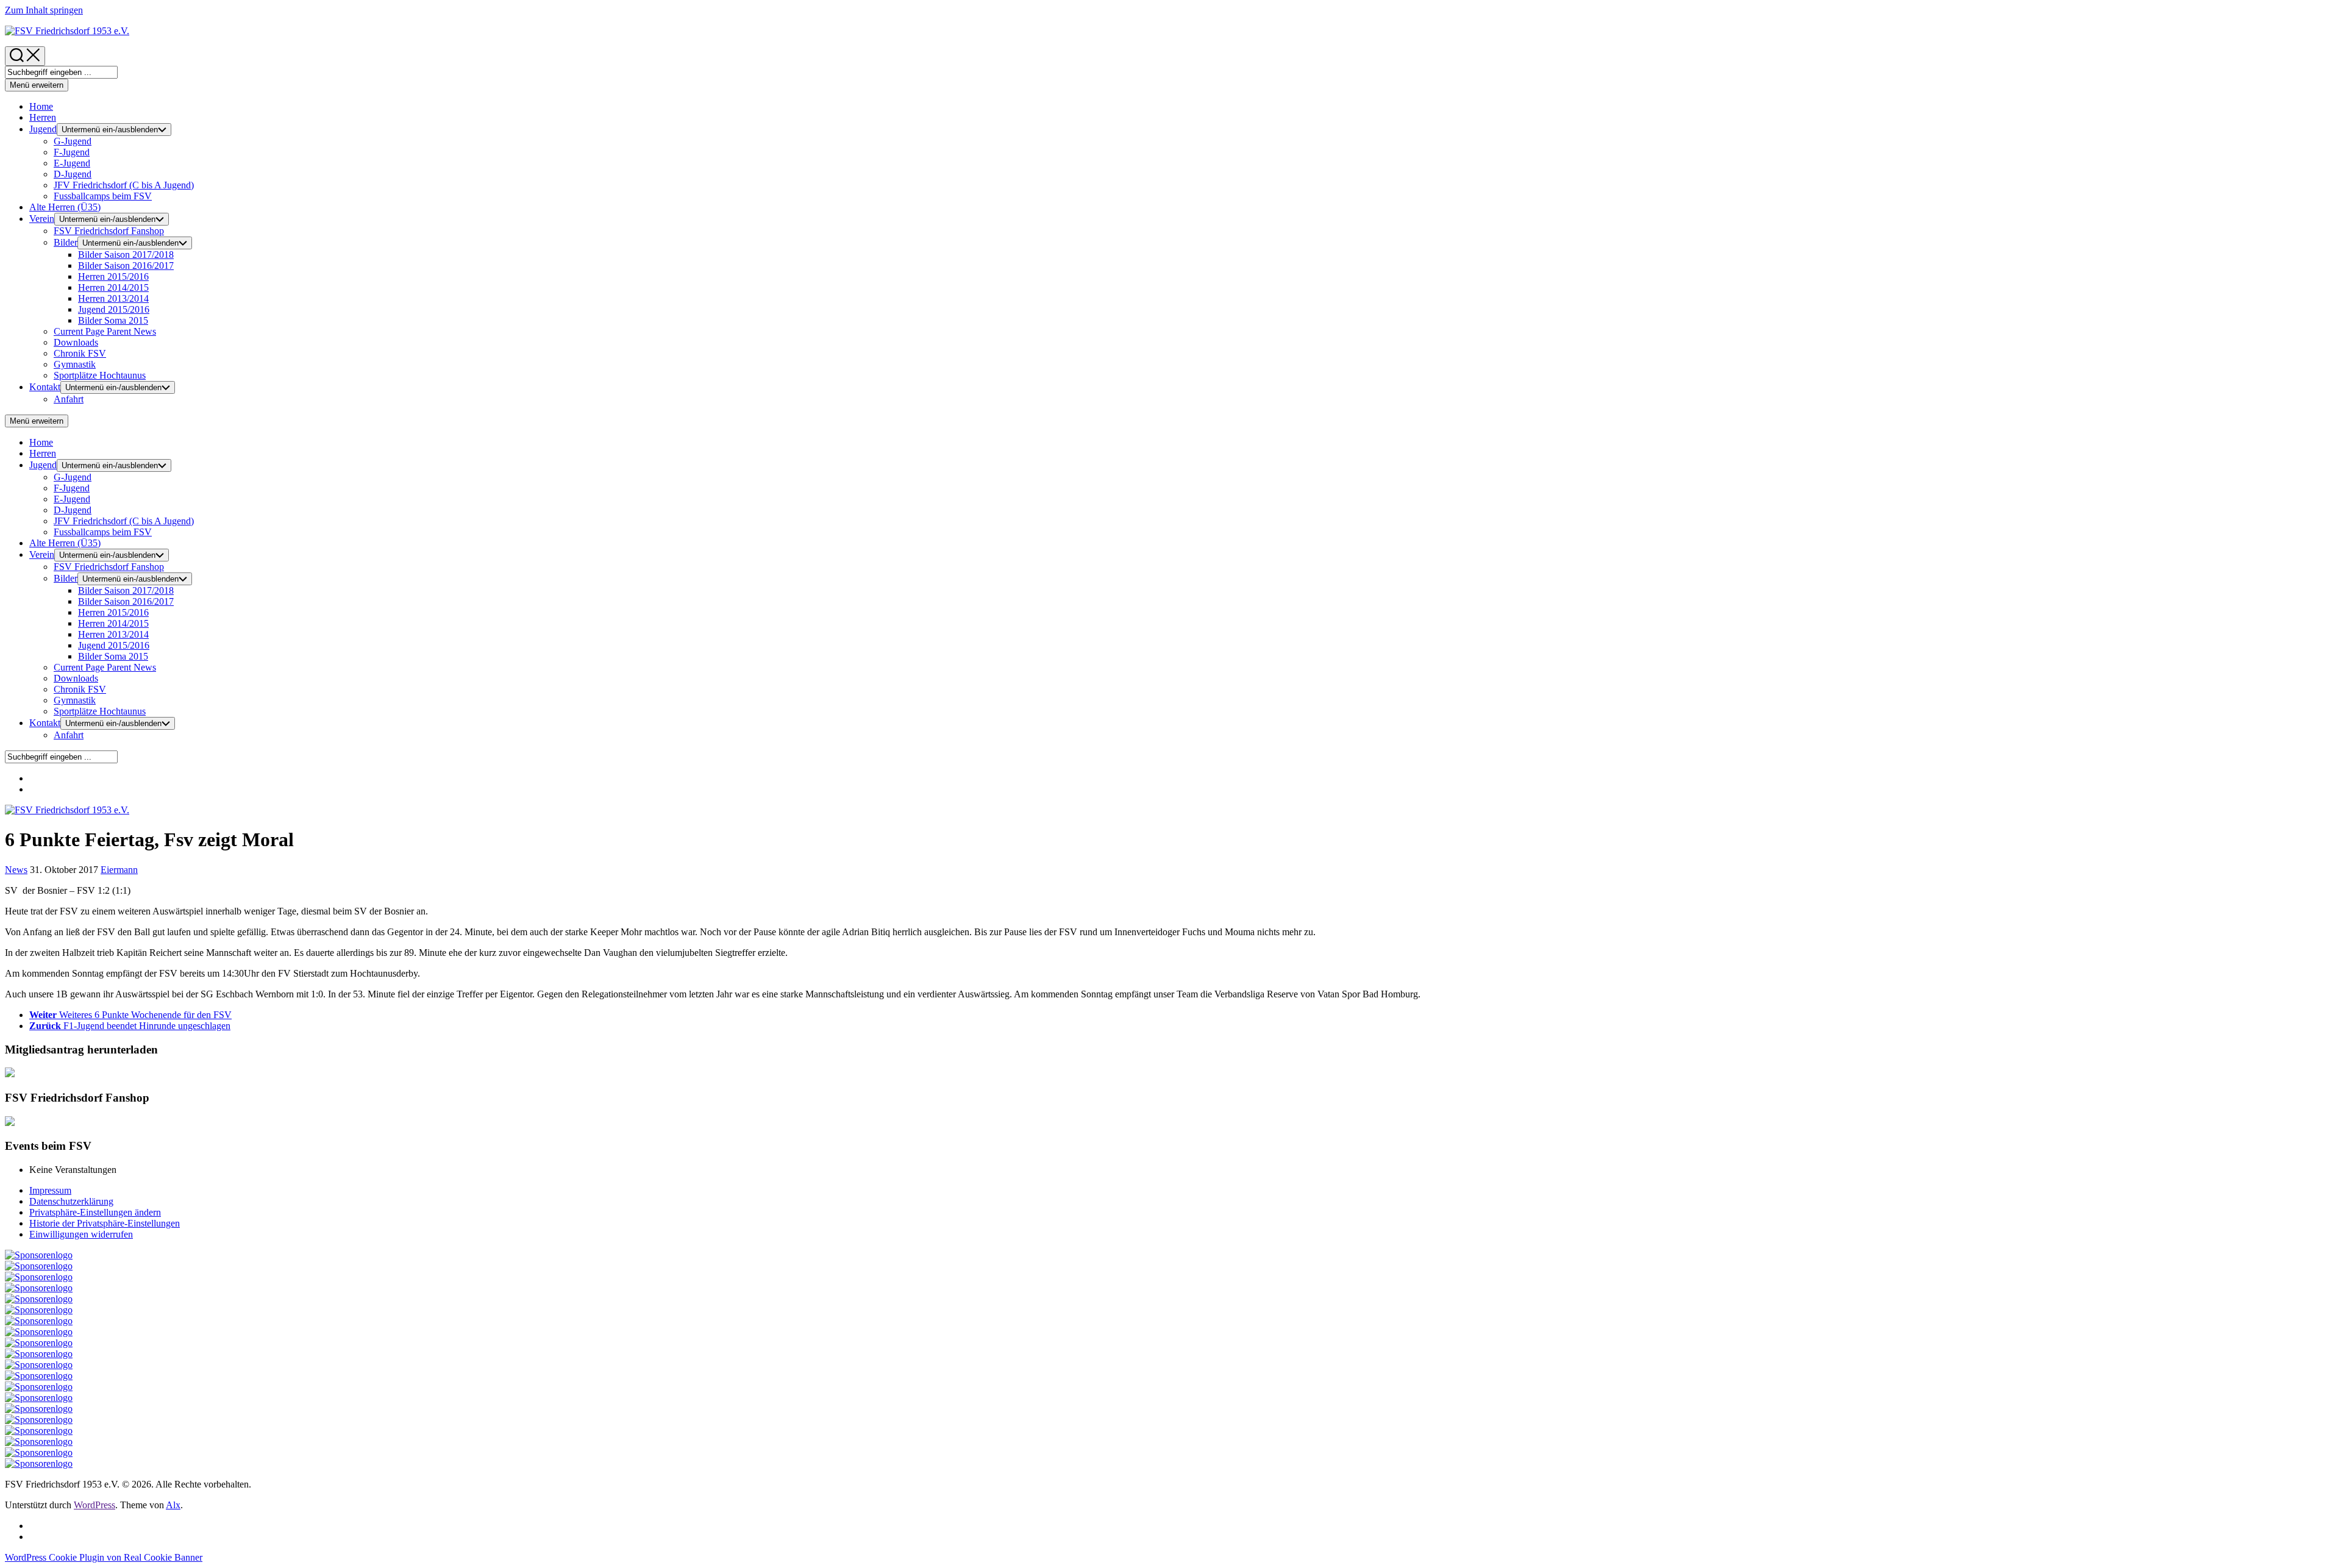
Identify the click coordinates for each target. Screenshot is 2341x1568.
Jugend (43, 129)
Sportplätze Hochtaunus (100, 375)
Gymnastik (75, 364)
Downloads (76, 342)
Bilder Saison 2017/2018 (126, 255)
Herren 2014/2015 (113, 287)
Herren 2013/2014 (113, 298)
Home (41, 106)
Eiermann (119, 870)
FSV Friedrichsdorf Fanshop (109, 231)
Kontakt (45, 387)
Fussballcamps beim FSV (103, 196)
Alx (173, 1505)
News (105, 331)
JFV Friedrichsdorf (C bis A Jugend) (124, 185)
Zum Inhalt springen (44, 10)
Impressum (50, 1190)
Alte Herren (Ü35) (65, 207)
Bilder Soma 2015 (113, 320)
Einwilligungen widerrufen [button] (81, 1234)
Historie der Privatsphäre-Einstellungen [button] (105, 1223)
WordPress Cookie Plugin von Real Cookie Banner (104, 1557)
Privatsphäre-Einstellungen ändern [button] (95, 1212)
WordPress (94, 1505)
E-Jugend (72, 163)
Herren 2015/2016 (113, 276)
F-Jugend (72, 152)
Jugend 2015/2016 (114, 309)
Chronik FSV (80, 353)
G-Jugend (73, 141)
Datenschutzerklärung (71, 1201)
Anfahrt (69, 399)
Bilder (66, 242)
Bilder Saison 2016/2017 (126, 265)
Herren (43, 117)
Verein (42, 219)
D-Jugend (73, 174)
